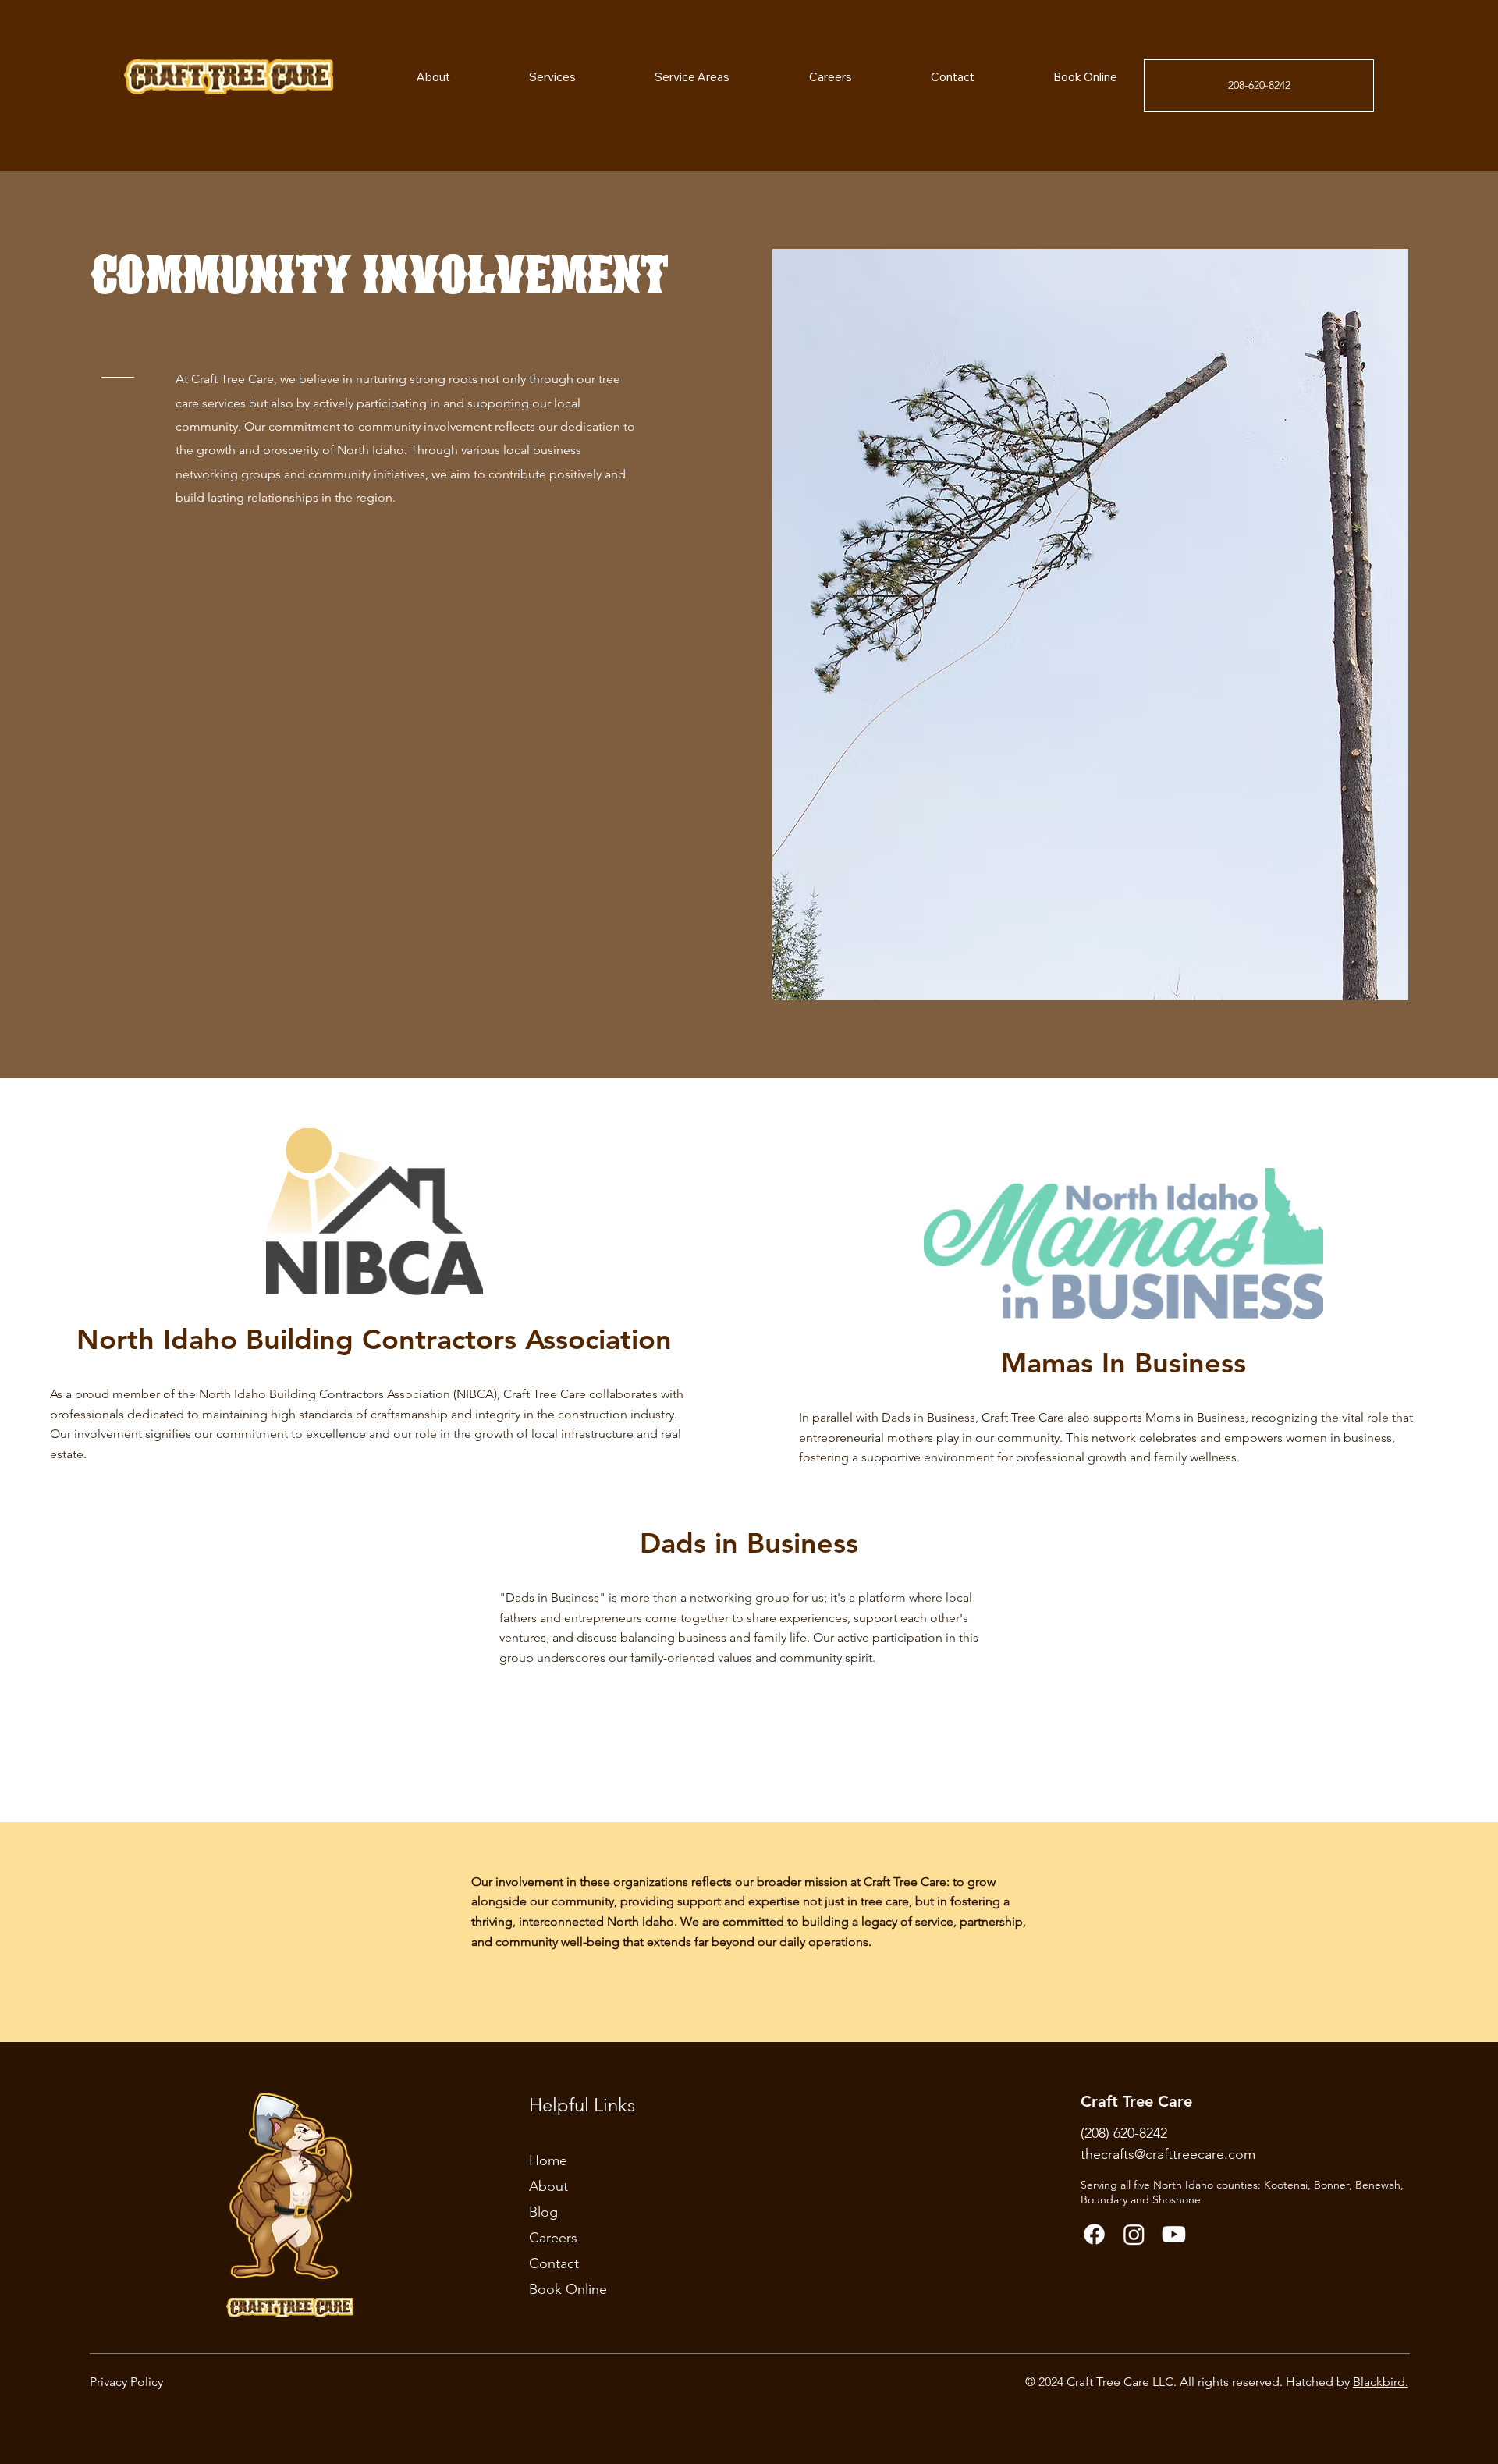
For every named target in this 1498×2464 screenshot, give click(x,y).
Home (548, 2160)
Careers (553, 2238)
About (548, 2186)
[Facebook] (1094, 2234)
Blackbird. (1381, 2382)
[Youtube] (1174, 2234)
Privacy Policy (126, 2382)
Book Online (568, 2289)
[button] (664, 77)
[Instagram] (1134, 2234)
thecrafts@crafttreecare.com (1168, 2154)
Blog (543, 2212)
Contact (554, 2263)
